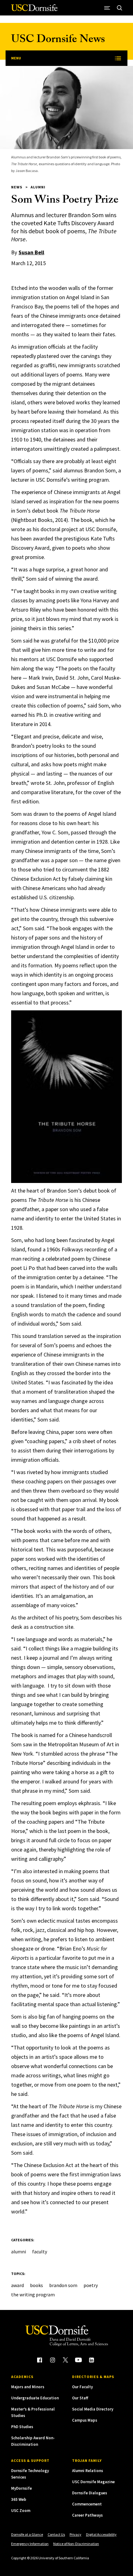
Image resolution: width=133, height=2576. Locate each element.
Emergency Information (30, 2544)
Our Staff (80, 2398)
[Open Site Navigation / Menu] (107, 8)
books (36, 2285)
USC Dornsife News (58, 40)
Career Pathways (87, 2515)
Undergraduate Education (35, 2398)
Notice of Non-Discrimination (76, 2544)
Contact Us (56, 2534)
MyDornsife (21, 2488)
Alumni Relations (88, 2471)
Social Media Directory (93, 2409)
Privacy (75, 2534)
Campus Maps (85, 2420)
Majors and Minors (28, 2387)
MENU (16, 58)
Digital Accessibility (101, 2534)
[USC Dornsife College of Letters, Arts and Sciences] (34, 10)
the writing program (33, 2294)
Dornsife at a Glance (27, 2534)
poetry (91, 2285)
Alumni (38, 187)
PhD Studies (22, 2427)
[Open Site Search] (119, 8)
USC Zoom (21, 2511)
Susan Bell (31, 252)
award (17, 2285)
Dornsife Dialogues (90, 2493)
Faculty (40, 2251)
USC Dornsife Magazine (93, 2482)
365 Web (19, 2499)
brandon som (63, 2285)
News (17, 187)
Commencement (87, 2504)
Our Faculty (82, 2387)
